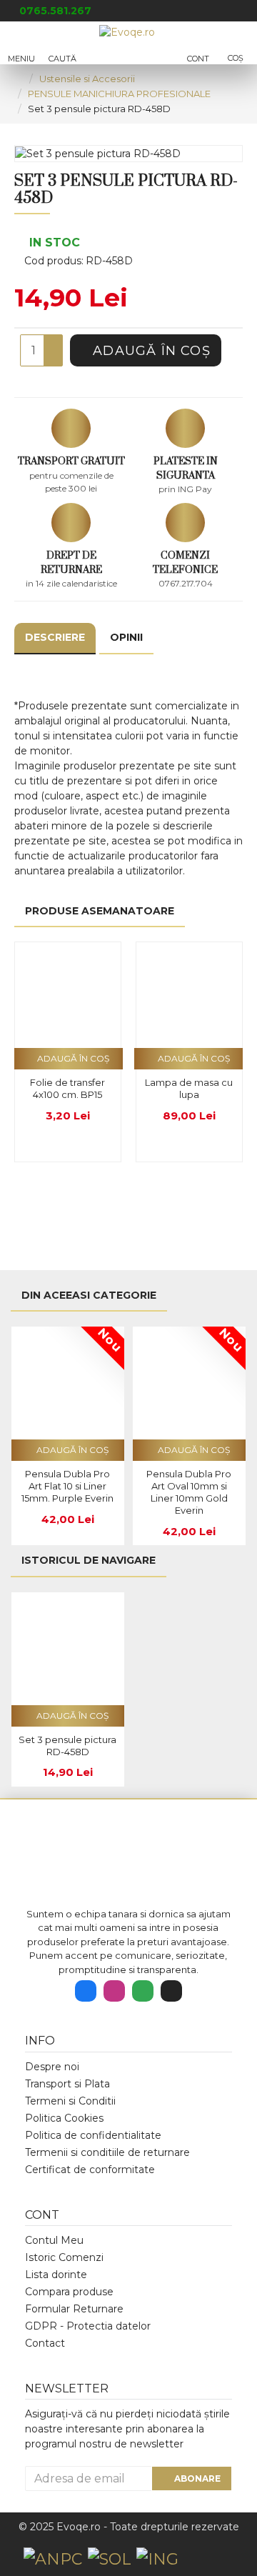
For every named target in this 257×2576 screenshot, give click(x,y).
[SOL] (109, 2559)
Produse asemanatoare (100, 911)
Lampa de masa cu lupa (189, 1088)
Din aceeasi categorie (89, 1295)
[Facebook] (86, 1991)
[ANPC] (53, 2559)
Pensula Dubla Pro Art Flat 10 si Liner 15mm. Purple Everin (67, 1486)
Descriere (55, 637)
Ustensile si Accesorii (87, 79)
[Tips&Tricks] (171, 1991)
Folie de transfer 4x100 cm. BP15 (67, 1088)
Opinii (126, 637)
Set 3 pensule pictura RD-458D (67, 1746)
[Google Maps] (143, 1991)
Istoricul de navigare (89, 1560)
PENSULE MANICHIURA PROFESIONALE (119, 94)
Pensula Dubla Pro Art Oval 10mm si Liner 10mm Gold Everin (189, 1492)
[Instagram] (114, 1991)
